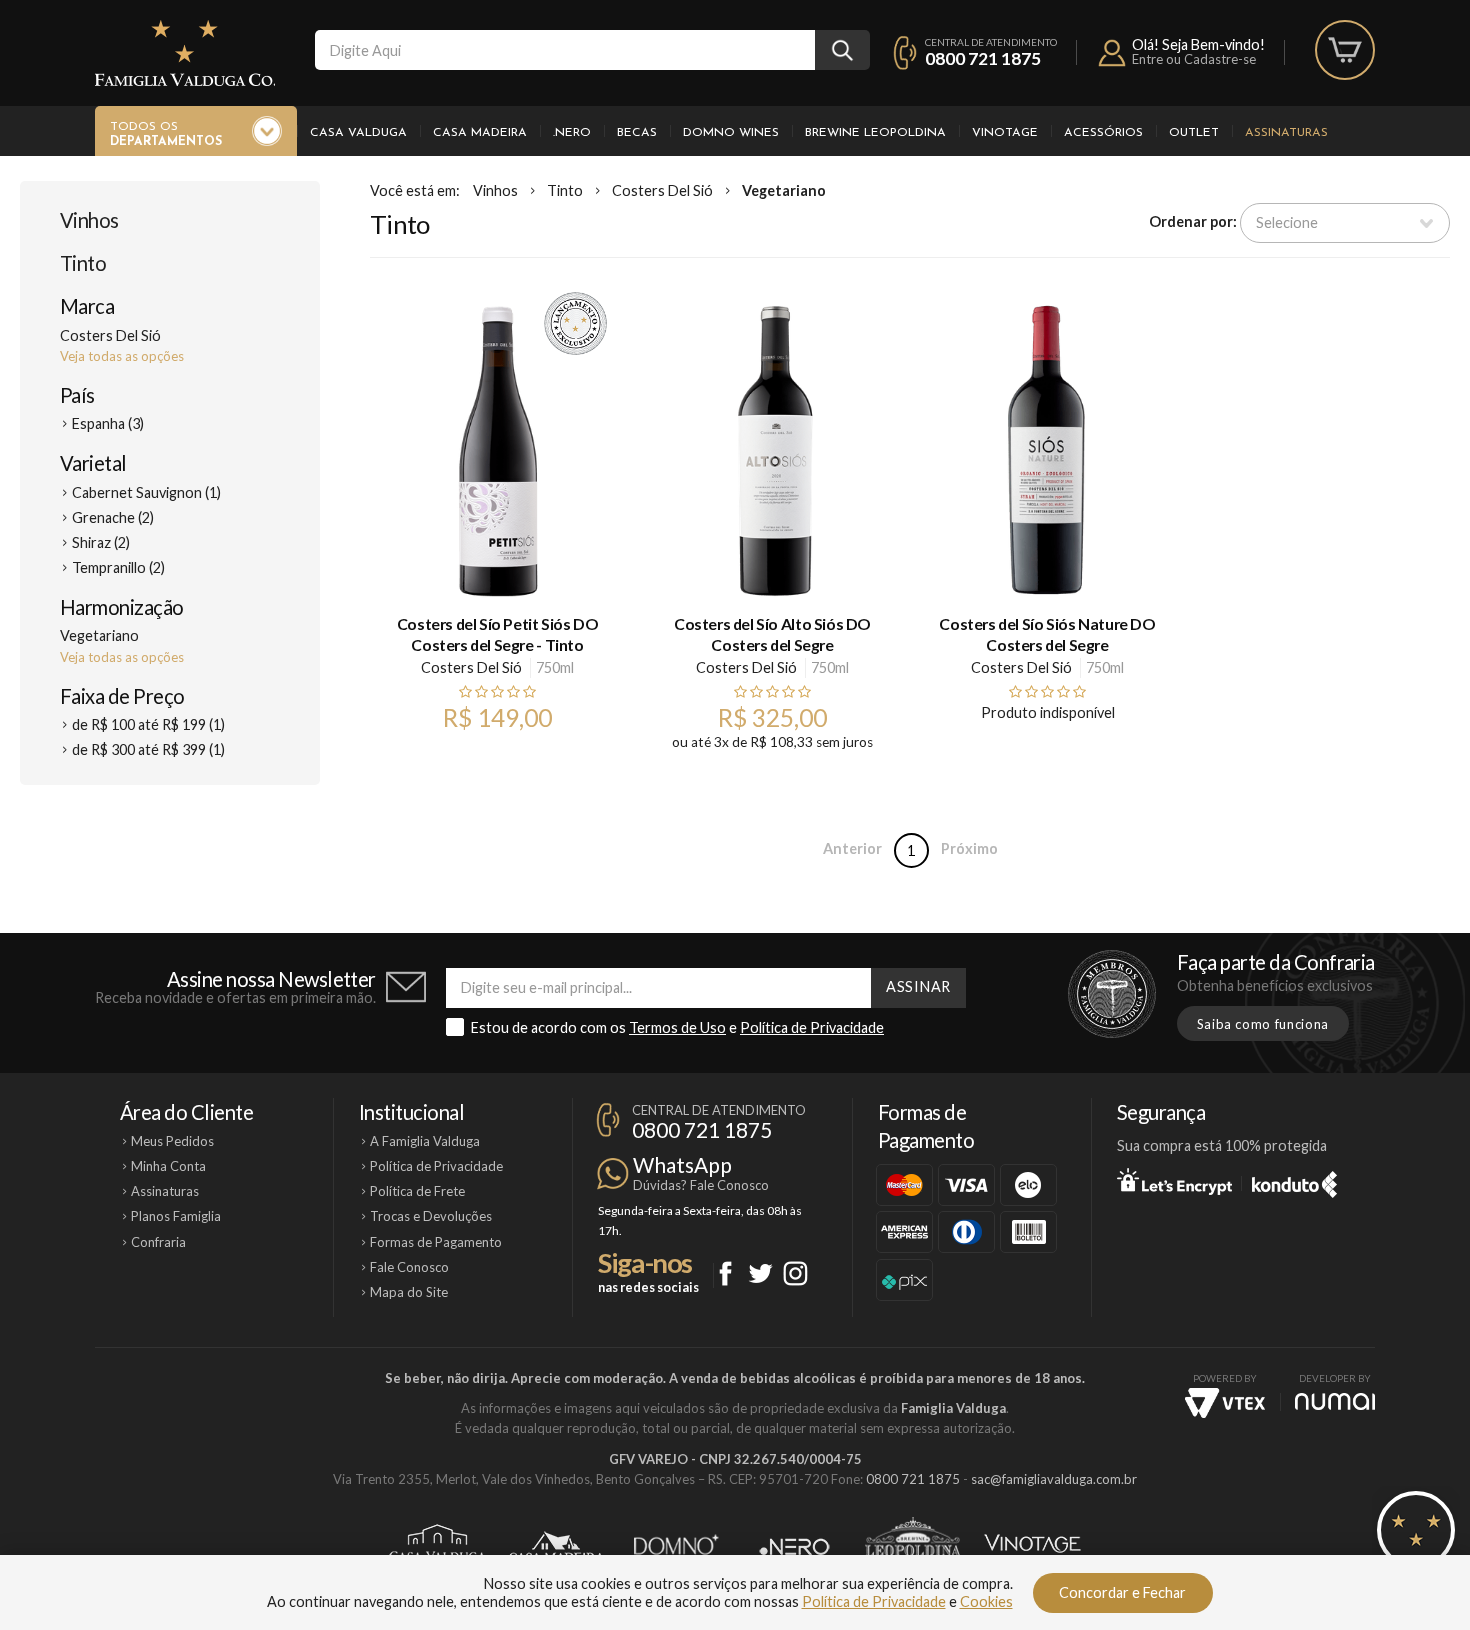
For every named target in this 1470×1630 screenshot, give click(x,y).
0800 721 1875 (983, 58)
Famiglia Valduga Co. (185, 53)
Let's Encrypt (1174, 1181)
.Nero (572, 133)
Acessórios (1103, 133)
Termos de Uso (677, 1027)
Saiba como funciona (1263, 1024)
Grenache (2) (113, 517)
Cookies (986, 1601)
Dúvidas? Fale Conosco (701, 1185)
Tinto (83, 263)
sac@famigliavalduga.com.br (1054, 1479)
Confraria (158, 1242)
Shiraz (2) (101, 542)
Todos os (166, 134)
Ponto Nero (794, 1547)
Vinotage (1005, 133)
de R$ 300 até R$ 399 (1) (148, 749)
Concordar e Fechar (1122, 1592)
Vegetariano (784, 190)
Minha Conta (168, 1166)
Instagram (795, 1273)
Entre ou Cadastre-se (1194, 59)
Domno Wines (731, 133)
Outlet (1194, 133)
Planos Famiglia (176, 1216)
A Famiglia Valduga (425, 1141)
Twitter (760, 1273)
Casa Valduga (358, 133)
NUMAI (1335, 1401)
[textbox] (565, 50)
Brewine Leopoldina (875, 133)
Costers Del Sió (662, 190)
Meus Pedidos (172, 1141)
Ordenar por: (1193, 221)
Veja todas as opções (122, 356)
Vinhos (89, 220)
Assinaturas (1286, 133)
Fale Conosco (409, 1267)
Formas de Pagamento (436, 1242)
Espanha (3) (108, 423)
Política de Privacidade (812, 1027)
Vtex (1225, 1403)
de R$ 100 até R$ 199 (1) (148, 724)
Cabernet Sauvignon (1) (146, 492)
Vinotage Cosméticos (1032, 1547)
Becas (637, 133)
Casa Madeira (480, 133)
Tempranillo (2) (118, 567)
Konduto (1294, 1181)
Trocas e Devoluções (431, 1216)
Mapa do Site (409, 1292)
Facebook (725, 1273)
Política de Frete (417, 1191)
